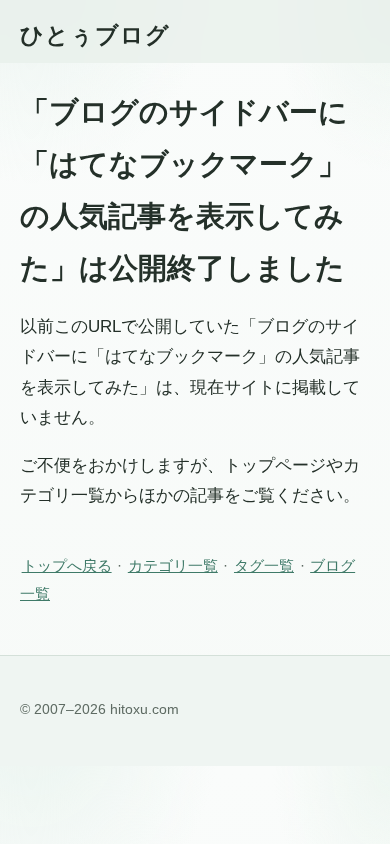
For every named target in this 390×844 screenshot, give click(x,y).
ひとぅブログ (95, 35)
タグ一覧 (264, 565)
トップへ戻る (67, 565)
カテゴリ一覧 (173, 565)
